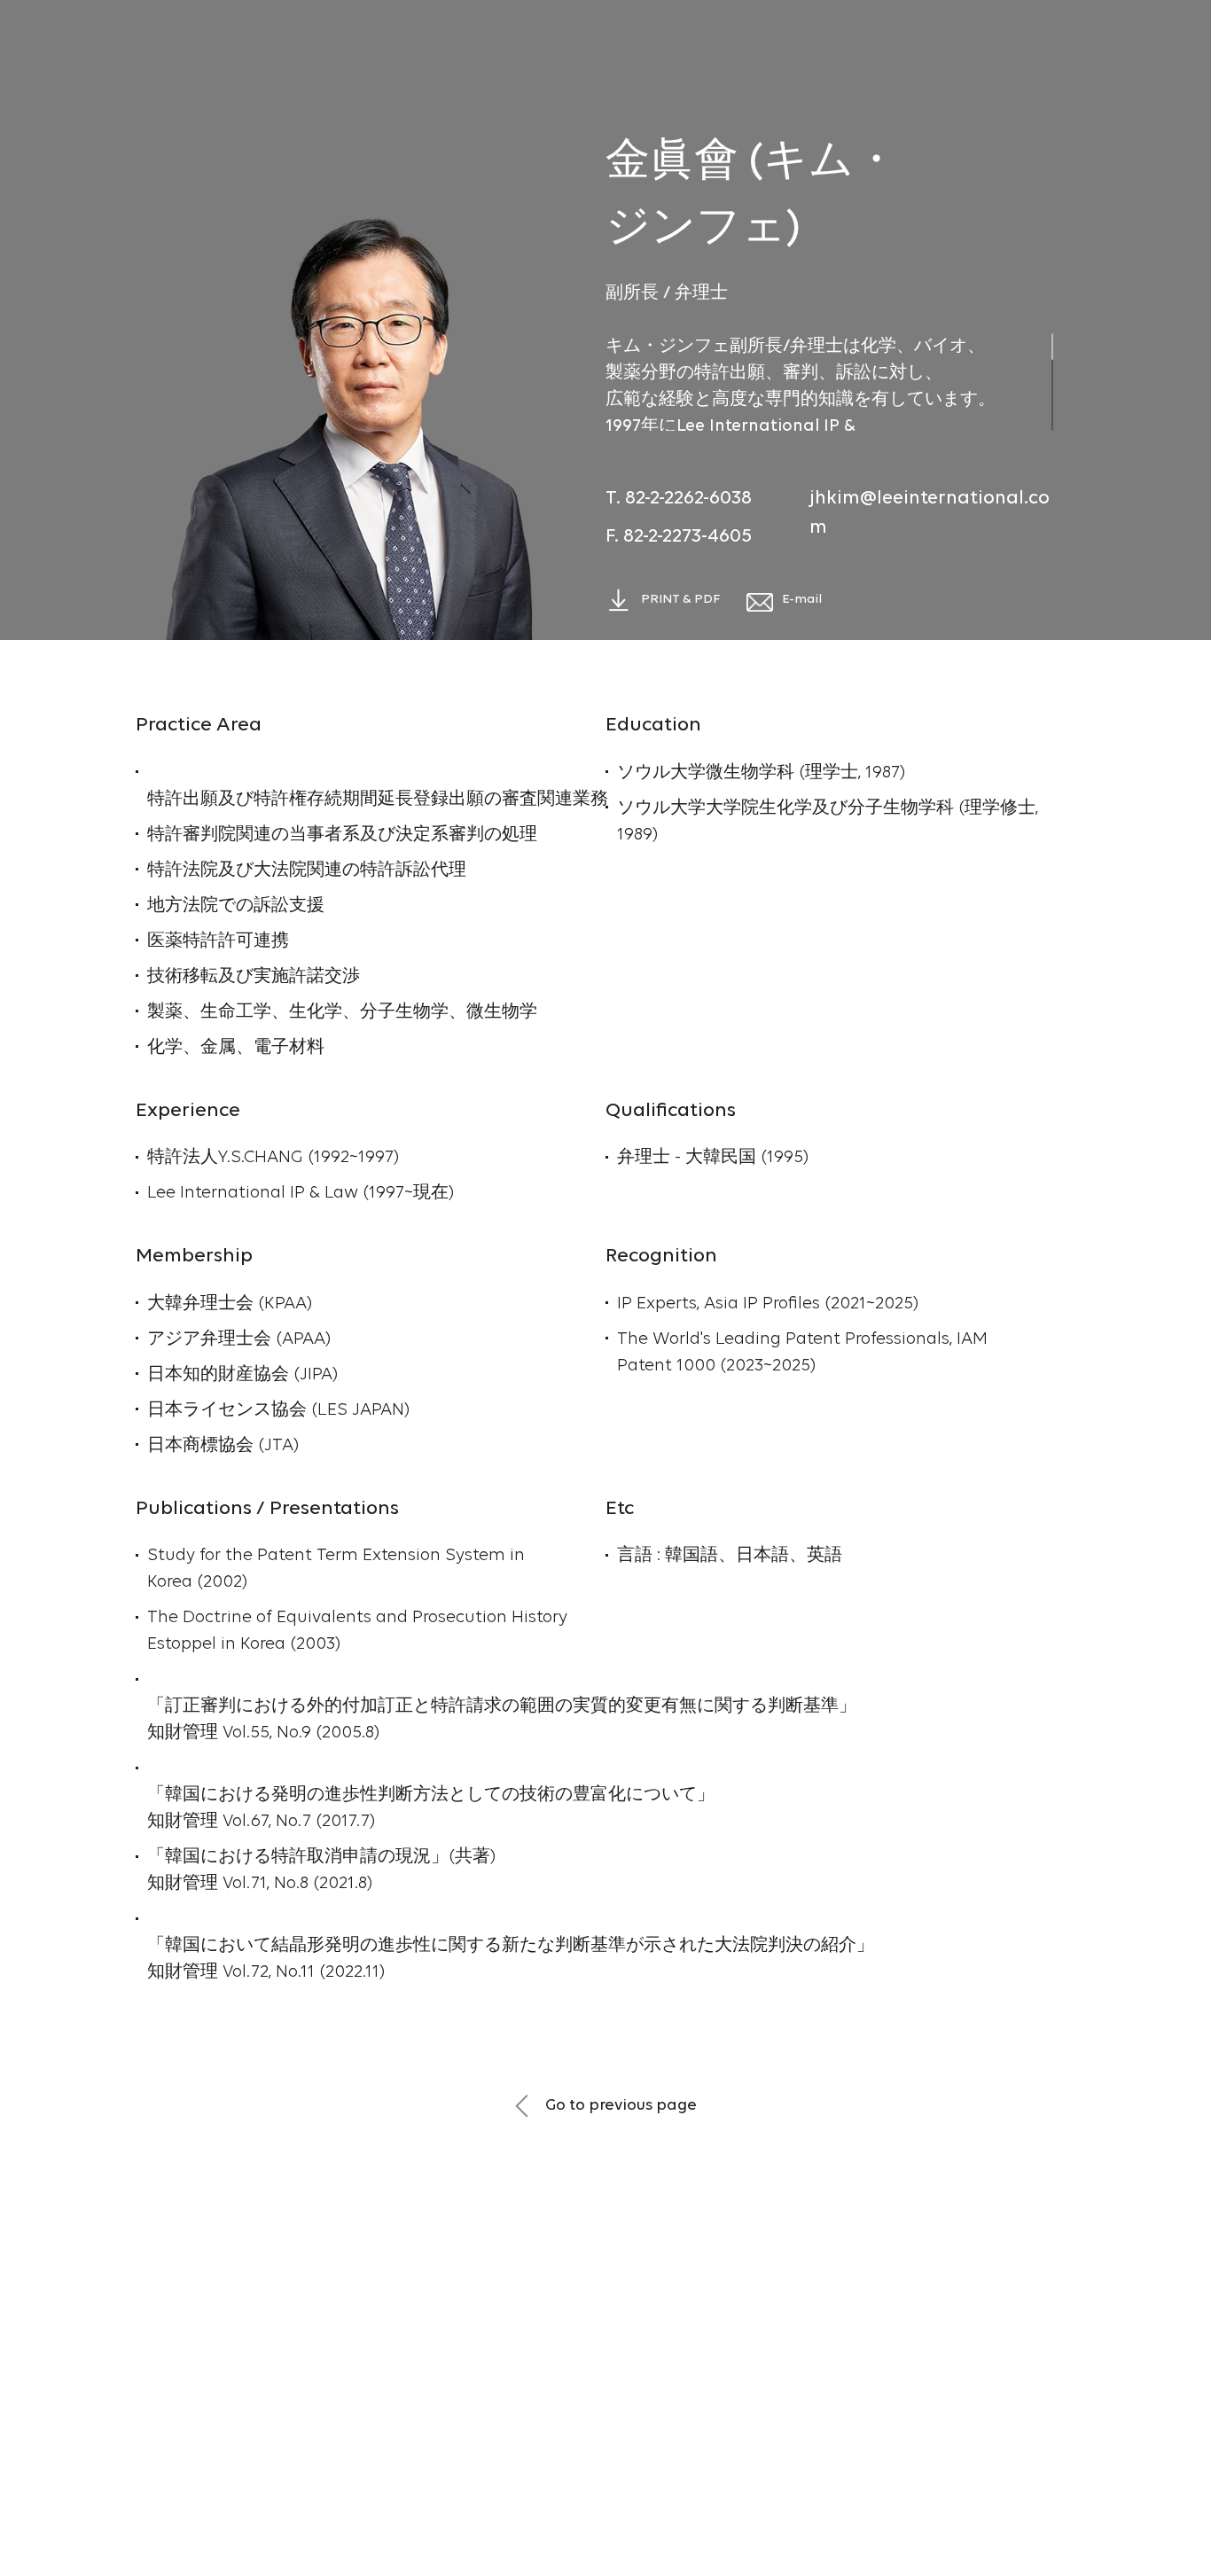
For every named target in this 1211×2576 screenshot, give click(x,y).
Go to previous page (619, 2106)
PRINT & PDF (680, 600)
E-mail (802, 600)
